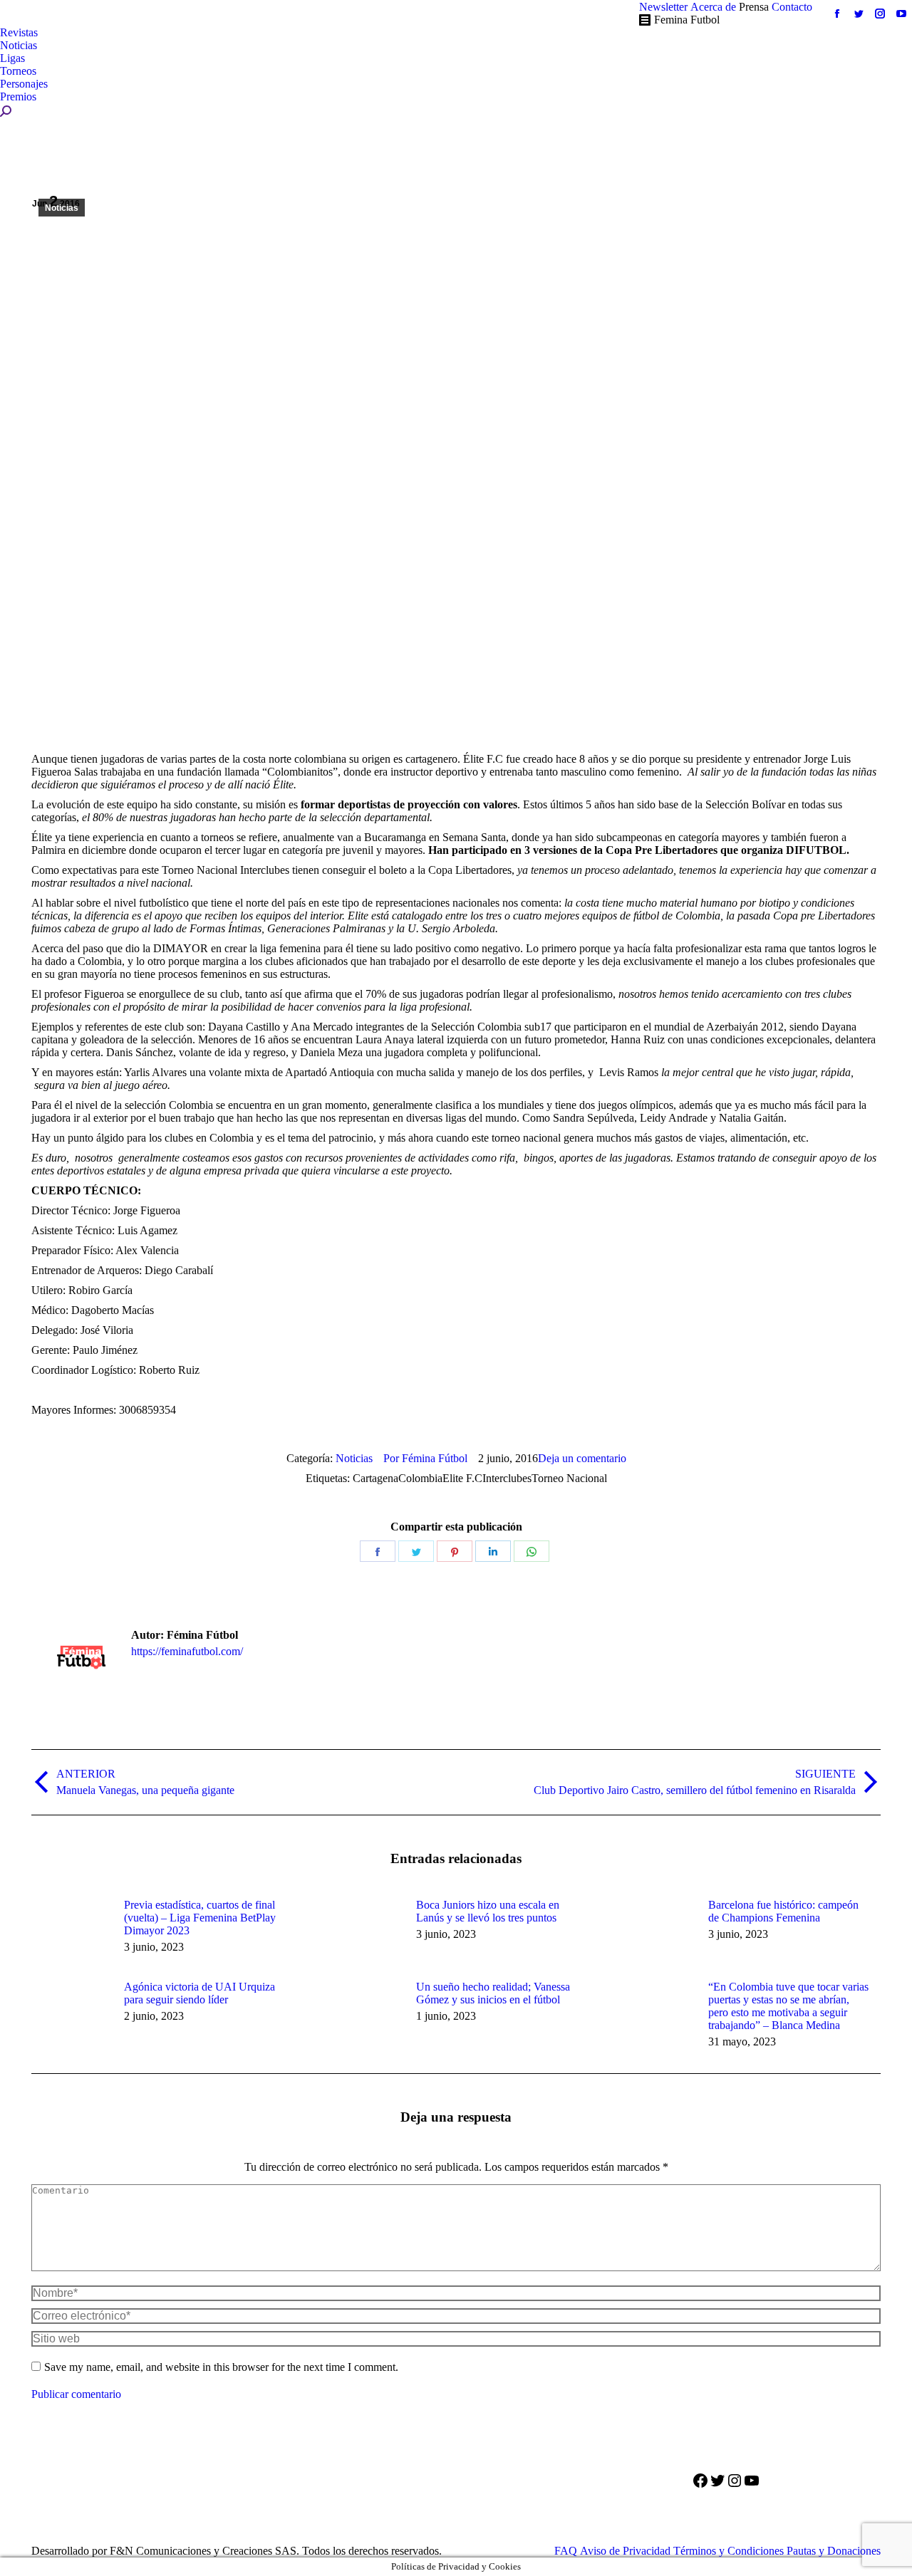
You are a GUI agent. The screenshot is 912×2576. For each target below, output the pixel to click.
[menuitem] (663, 7)
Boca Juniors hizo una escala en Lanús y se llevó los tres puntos (488, 1911)
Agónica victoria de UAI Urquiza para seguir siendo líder (199, 1993)
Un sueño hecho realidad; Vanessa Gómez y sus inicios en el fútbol (493, 1993)
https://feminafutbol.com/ (187, 1651)
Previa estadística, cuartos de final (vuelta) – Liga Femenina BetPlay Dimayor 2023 (200, 1918)
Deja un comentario (582, 1458)
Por (425, 1458)
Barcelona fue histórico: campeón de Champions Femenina (783, 1911)
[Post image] (71, 1931)
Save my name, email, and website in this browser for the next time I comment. (221, 2367)
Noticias (62, 208)
